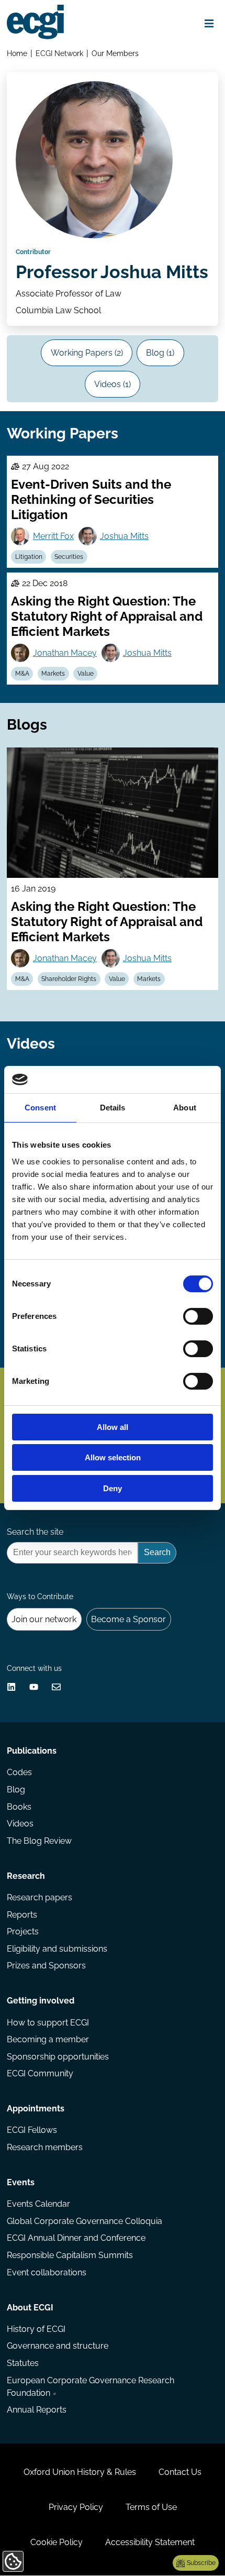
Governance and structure (58, 2346)
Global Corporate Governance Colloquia (85, 2221)
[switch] (198, 1316)
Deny (113, 1488)
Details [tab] (113, 1108)
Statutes (23, 2363)
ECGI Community (40, 2073)
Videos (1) (113, 384)
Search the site (35, 1532)
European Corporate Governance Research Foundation (91, 2387)
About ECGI (30, 2308)
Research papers (40, 1897)
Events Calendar (38, 2204)
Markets (53, 674)
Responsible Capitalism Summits (70, 2255)
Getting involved (41, 2001)
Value (86, 674)
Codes (19, 1772)
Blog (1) (160, 353)
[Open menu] (209, 24)
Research (26, 1876)
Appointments (36, 2109)
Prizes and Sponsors (46, 1966)
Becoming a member (48, 2039)
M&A (22, 674)
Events (21, 2182)
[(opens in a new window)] (11, 1687)
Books (19, 1807)
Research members (45, 2147)
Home (17, 53)
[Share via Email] (56, 1687)
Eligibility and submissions (57, 1949)
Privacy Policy (76, 2507)
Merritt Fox (53, 536)
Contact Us (180, 2472)
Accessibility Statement (150, 2542)
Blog (16, 1790)
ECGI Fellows (32, 2130)
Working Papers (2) (87, 353)
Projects (23, 1931)
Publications (32, 1751)
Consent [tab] (40, 1108)
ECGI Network (59, 53)
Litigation (29, 557)
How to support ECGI (48, 2023)
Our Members (115, 53)
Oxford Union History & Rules (80, 2472)
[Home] (35, 22)
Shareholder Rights (69, 979)
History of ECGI (36, 2329)
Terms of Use (151, 2507)
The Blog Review (39, 1841)
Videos (20, 1824)
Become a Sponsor (128, 1619)
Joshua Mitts (124, 536)
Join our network (44, 1619)
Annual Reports (37, 2410)
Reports (22, 1915)
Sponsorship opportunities (58, 2057)
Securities (69, 557)
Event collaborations (47, 2272)
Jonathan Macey (65, 653)
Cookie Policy (57, 2542)
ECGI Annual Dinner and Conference (76, 2238)
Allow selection (113, 1457)
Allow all (113, 1427)
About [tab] (185, 1108)
